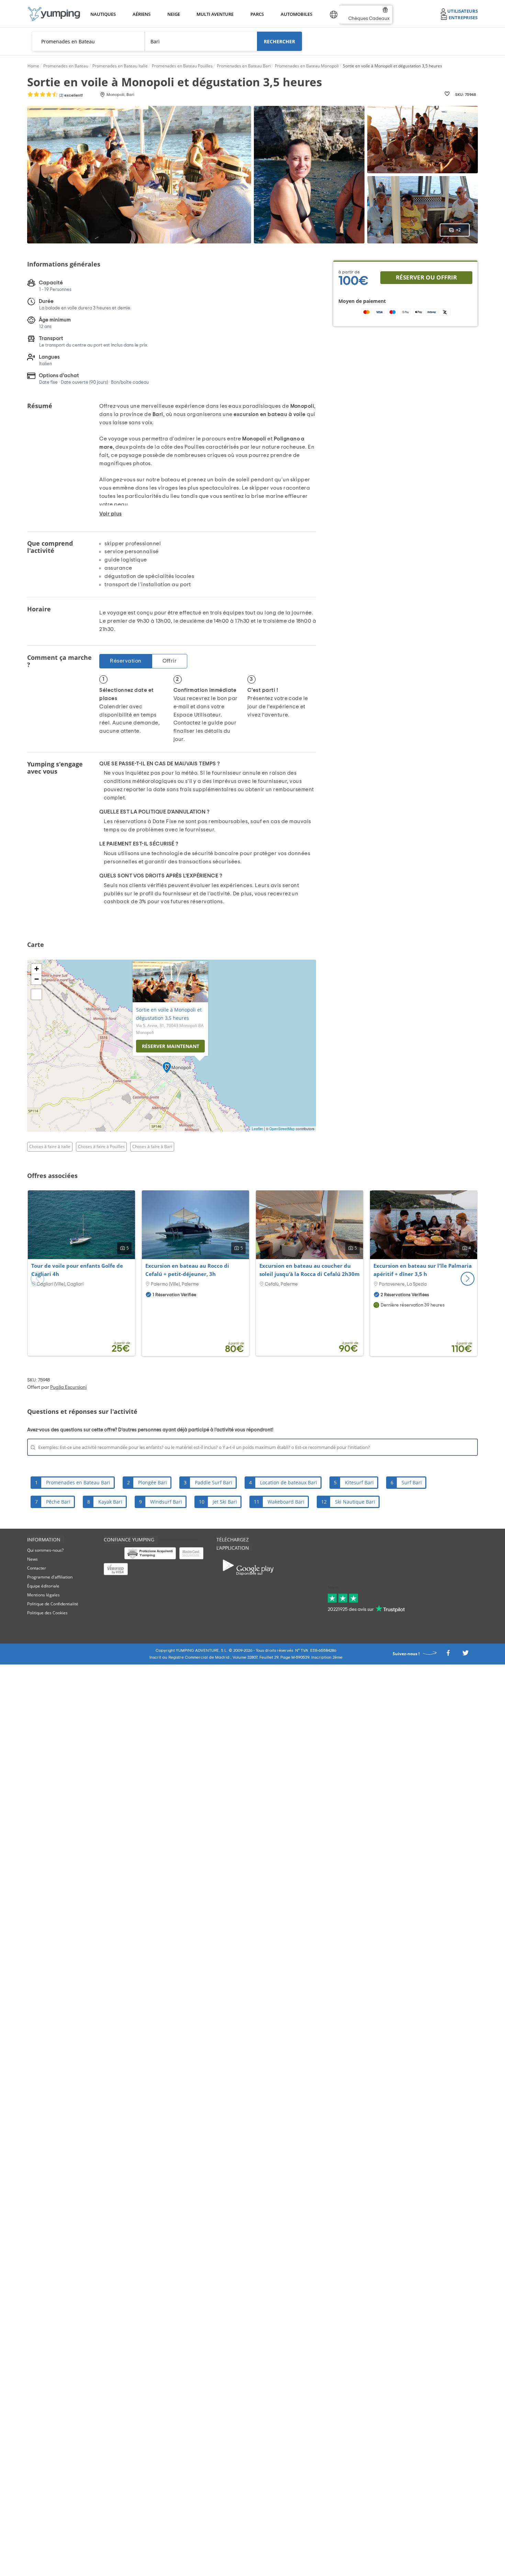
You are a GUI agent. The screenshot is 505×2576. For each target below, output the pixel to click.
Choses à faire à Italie (50, 1147)
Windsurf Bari (166, 1502)
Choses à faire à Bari (152, 1147)
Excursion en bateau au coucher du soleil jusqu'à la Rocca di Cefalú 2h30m (310, 1270)
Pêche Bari (58, 1502)
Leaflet (257, 1129)
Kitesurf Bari (359, 1482)
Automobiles (295, 14)
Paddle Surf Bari (214, 1482)
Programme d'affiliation (50, 1577)
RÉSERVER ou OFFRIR (426, 277)
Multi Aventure (214, 14)
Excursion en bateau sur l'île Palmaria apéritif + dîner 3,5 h (423, 1270)
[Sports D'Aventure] (54, 14)
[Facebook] (448, 1655)
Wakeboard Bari (286, 1502)
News (32, 1559)
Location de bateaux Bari (289, 1482)
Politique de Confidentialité (53, 1604)
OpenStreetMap (282, 1129)
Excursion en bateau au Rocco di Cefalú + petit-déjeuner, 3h (187, 1270)
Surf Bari (412, 1482)
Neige (174, 14)
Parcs (257, 14)
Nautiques (102, 14)
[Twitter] (465, 1655)
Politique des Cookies (47, 1613)
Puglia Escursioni (68, 1387)
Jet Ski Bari (225, 1502)
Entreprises (463, 17)
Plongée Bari (153, 1482)
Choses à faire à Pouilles (101, 1147)
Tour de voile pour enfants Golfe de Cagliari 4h (77, 1270)
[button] (468, 1279)
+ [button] (37, 969)
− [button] (37, 979)
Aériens (141, 14)
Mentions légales (43, 1595)
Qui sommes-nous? (45, 1550)
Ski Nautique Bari (355, 1502)
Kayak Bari (110, 1502)
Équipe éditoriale (43, 1586)
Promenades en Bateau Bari (78, 1482)
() (70, 95)
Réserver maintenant (171, 1046)
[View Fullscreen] (36, 994)
